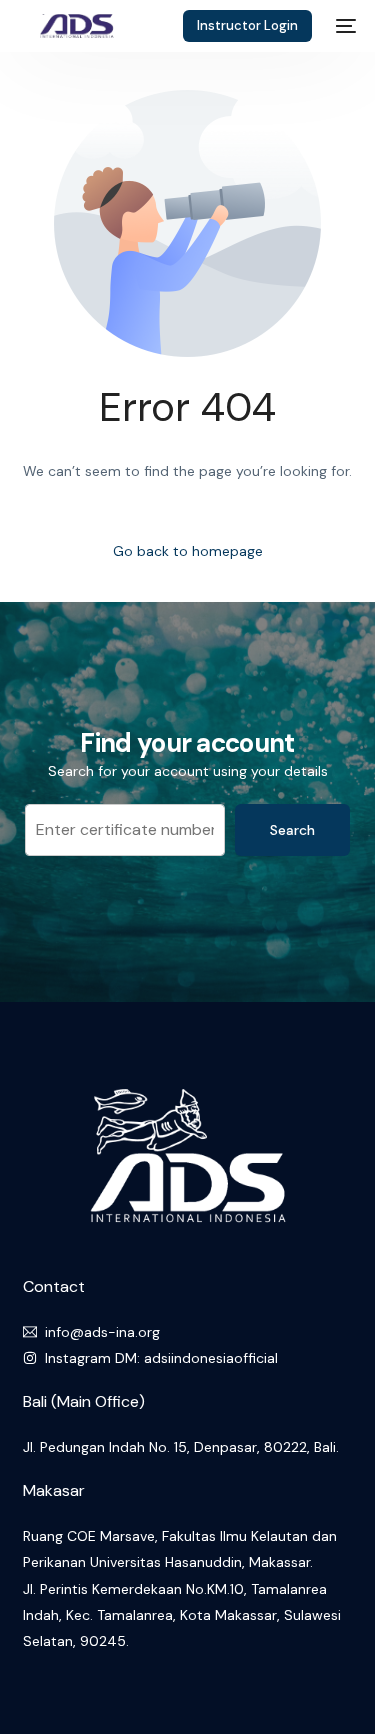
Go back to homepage (188, 551)
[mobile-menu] (344, 26)
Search (292, 830)
